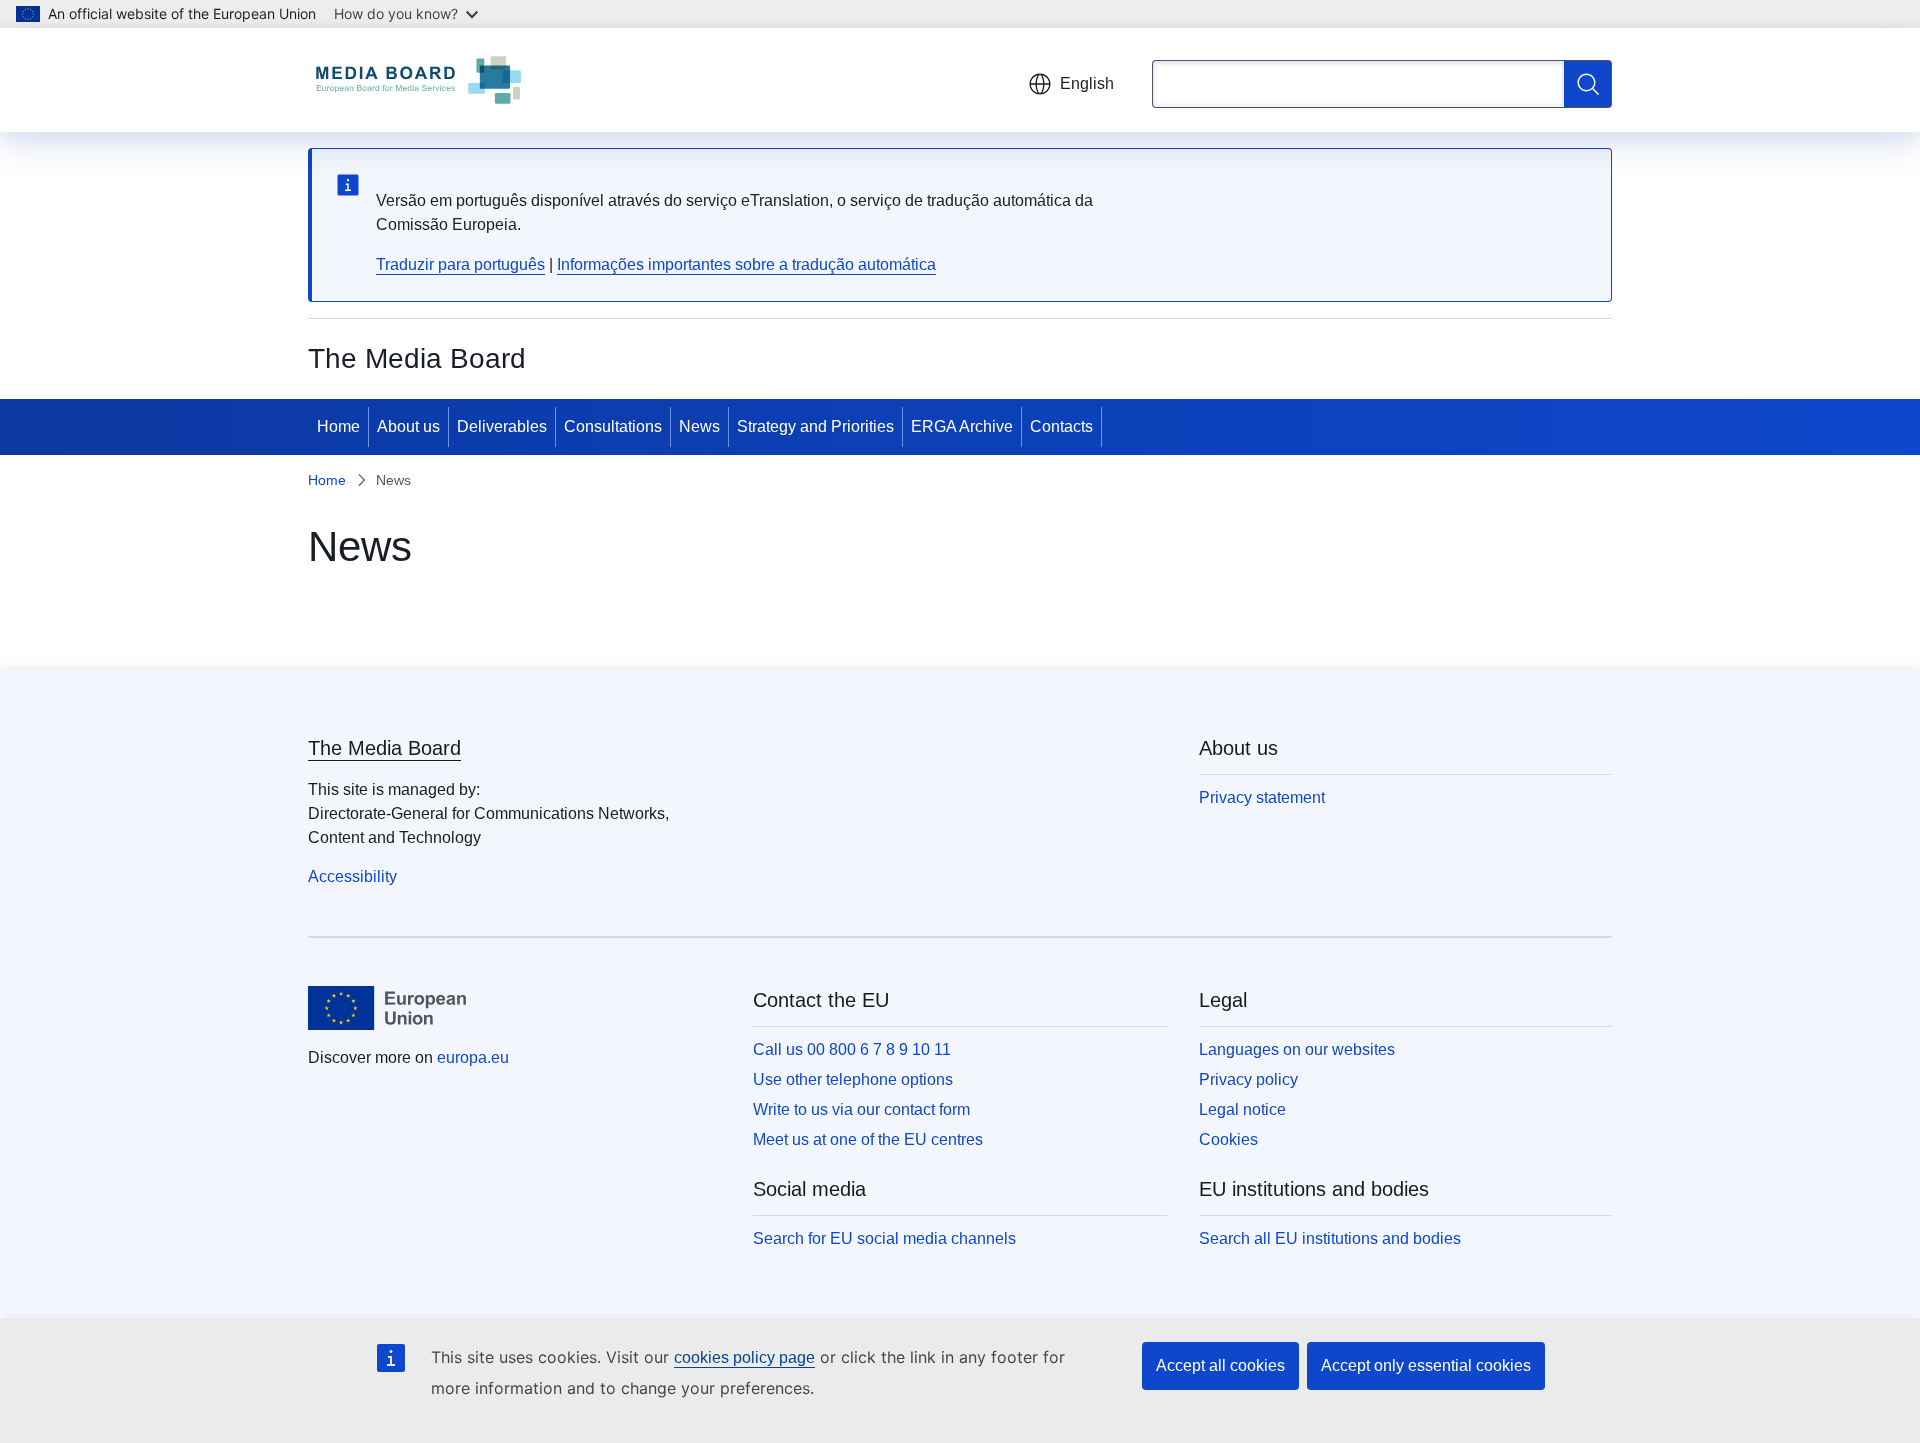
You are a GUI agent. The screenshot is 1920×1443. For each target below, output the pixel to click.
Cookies (1228, 1139)
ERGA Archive (962, 426)
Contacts (1061, 426)
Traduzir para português (460, 264)
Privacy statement (1262, 797)
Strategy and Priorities (815, 426)
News (699, 426)
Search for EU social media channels (884, 1238)
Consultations (613, 426)
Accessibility (352, 876)
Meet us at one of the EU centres (868, 1139)
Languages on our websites (1297, 1049)
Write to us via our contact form (861, 1109)
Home (338, 426)
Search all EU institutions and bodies (1330, 1238)
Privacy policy (1248, 1079)
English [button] (1087, 83)
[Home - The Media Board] (418, 80)
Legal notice (1242, 1109)
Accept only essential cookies (1426, 1365)
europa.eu (473, 1057)
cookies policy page (744, 1357)
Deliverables (502, 426)
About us (408, 426)
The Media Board (384, 748)
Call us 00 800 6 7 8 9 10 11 (852, 1049)
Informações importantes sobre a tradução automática (746, 264)
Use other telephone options (853, 1079)
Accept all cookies (1220, 1365)
